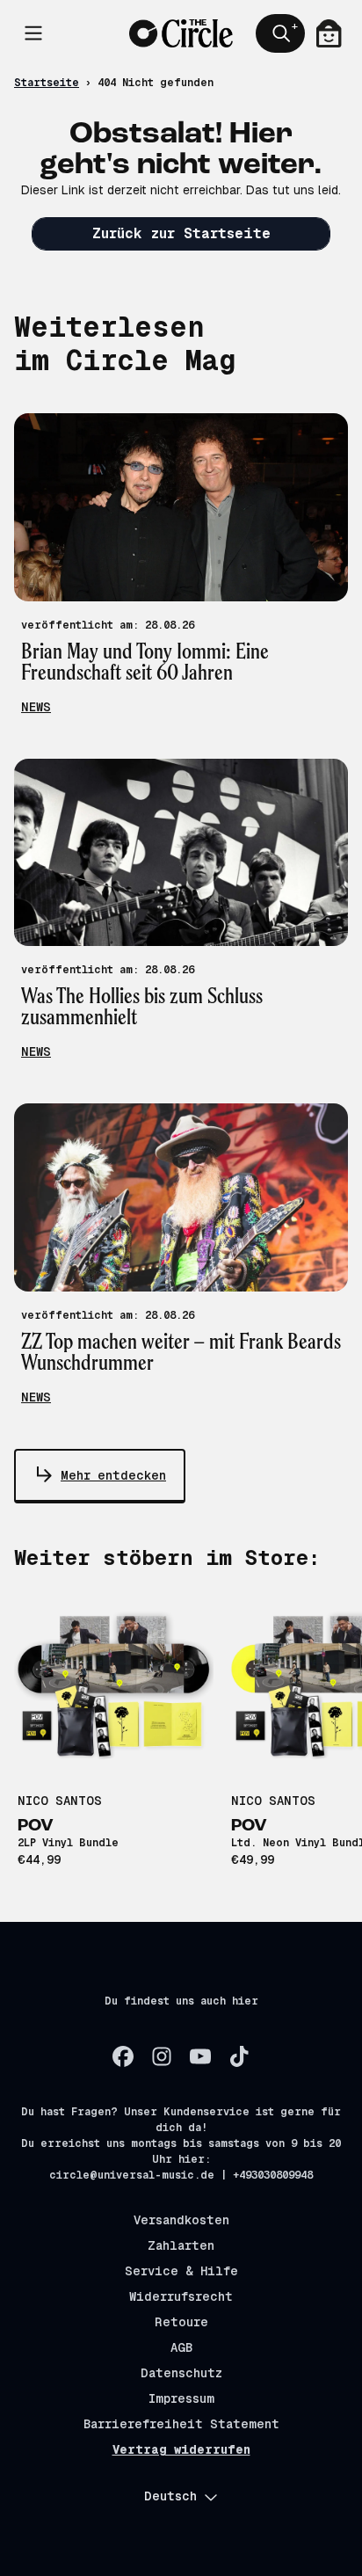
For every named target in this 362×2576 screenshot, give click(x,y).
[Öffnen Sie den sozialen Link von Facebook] (123, 2056)
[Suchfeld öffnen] (280, 33)
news (36, 707)
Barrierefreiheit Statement (181, 2424)
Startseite (47, 83)
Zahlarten (181, 2245)
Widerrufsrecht (181, 2296)
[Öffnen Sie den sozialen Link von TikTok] (239, 2056)
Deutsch (170, 2496)
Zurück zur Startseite (181, 233)
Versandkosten (181, 2220)
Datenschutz (181, 2373)
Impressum (181, 2398)
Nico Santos (60, 1801)
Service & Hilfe (181, 2271)
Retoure (181, 2322)
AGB (181, 2347)
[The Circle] (181, 34)
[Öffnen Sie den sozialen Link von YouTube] (200, 2056)
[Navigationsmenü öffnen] (33, 33)
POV (36, 1826)
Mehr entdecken (113, 1475)
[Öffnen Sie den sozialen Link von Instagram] (162, 2056)
